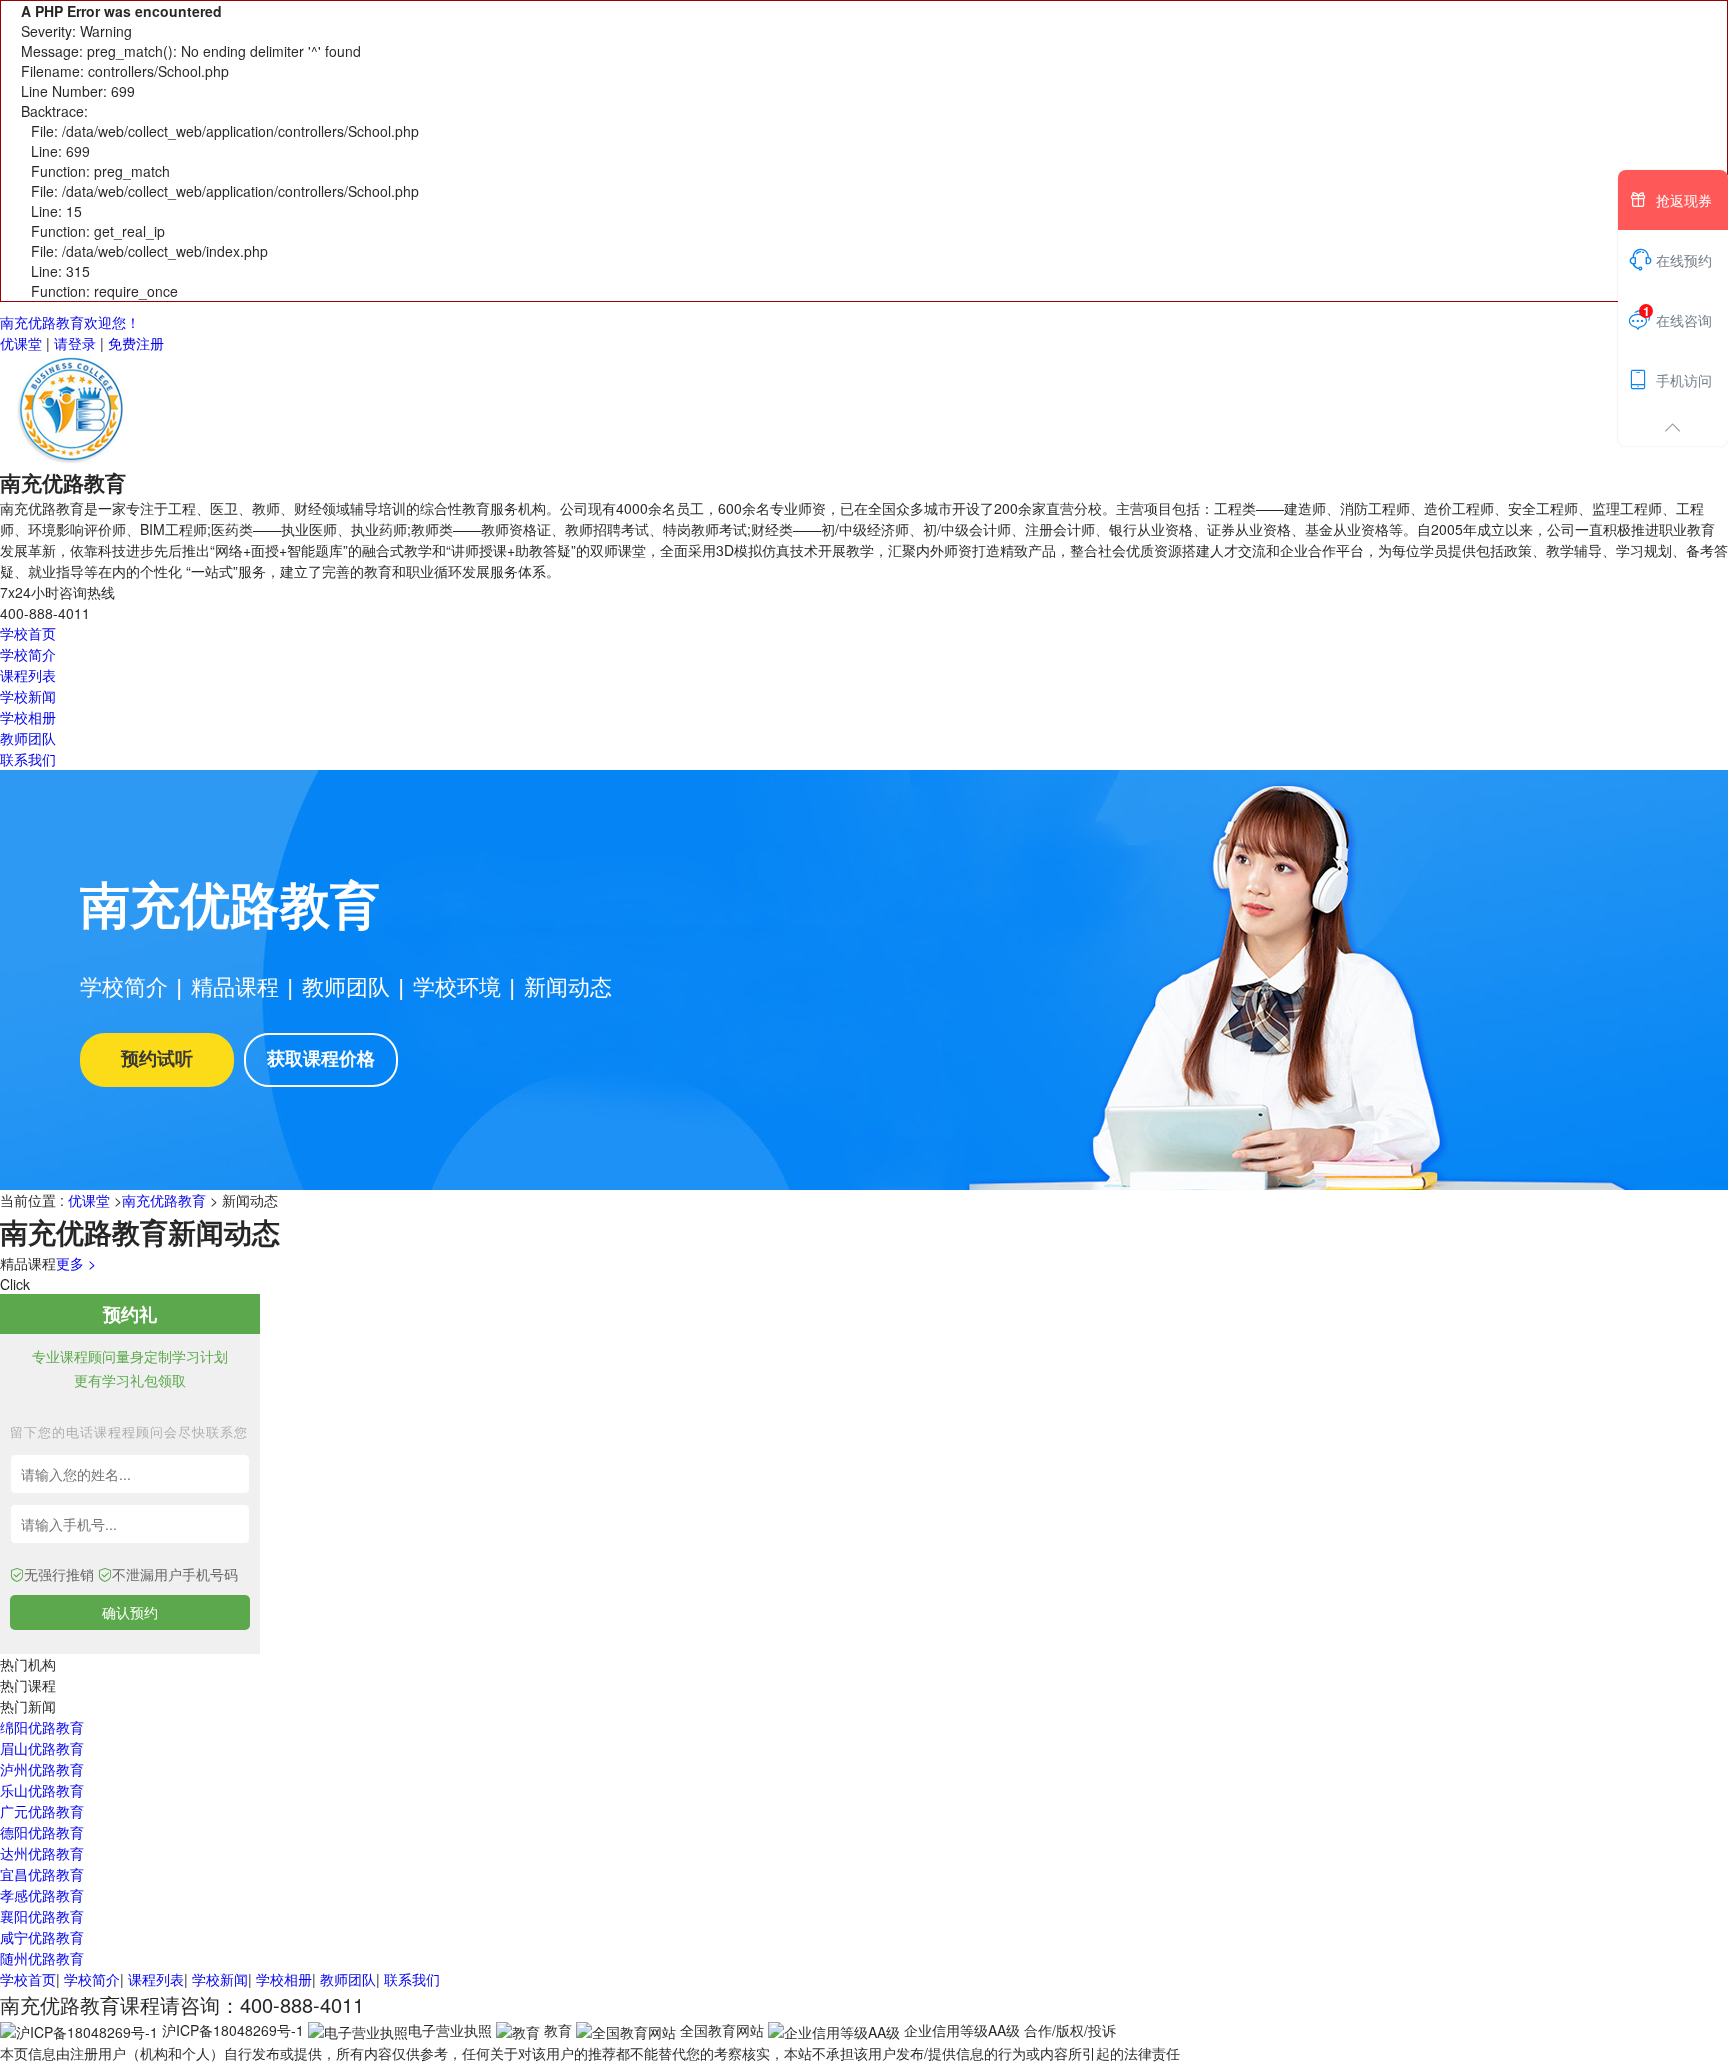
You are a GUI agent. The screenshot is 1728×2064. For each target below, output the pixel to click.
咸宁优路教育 (42, 1937)
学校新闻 (28, 696)
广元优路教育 (42, 1811)
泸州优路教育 (42, 1769)
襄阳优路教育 (42, 1916)
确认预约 (130, 1612)
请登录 (75, 343)
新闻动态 (568, 985)
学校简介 (28, 654)
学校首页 (28, 633)
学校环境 (457, 985)
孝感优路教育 (42, 1895)
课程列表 (28, 675)
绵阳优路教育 (42, 1727)
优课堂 (21, 343)
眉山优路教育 (42, 1748)
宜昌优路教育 (42, 1874)
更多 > (76, 1263)
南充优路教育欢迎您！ (70, 322)
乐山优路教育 (42, 1790)
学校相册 (28, 717)
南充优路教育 (164, 1200)
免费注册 (136, 343)
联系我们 (28, 759)
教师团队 (28, 738)
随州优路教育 (42, 1958)
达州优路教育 (42, 1853)
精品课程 (235, 985)
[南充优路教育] (75, 408)
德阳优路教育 (42, 1832)
